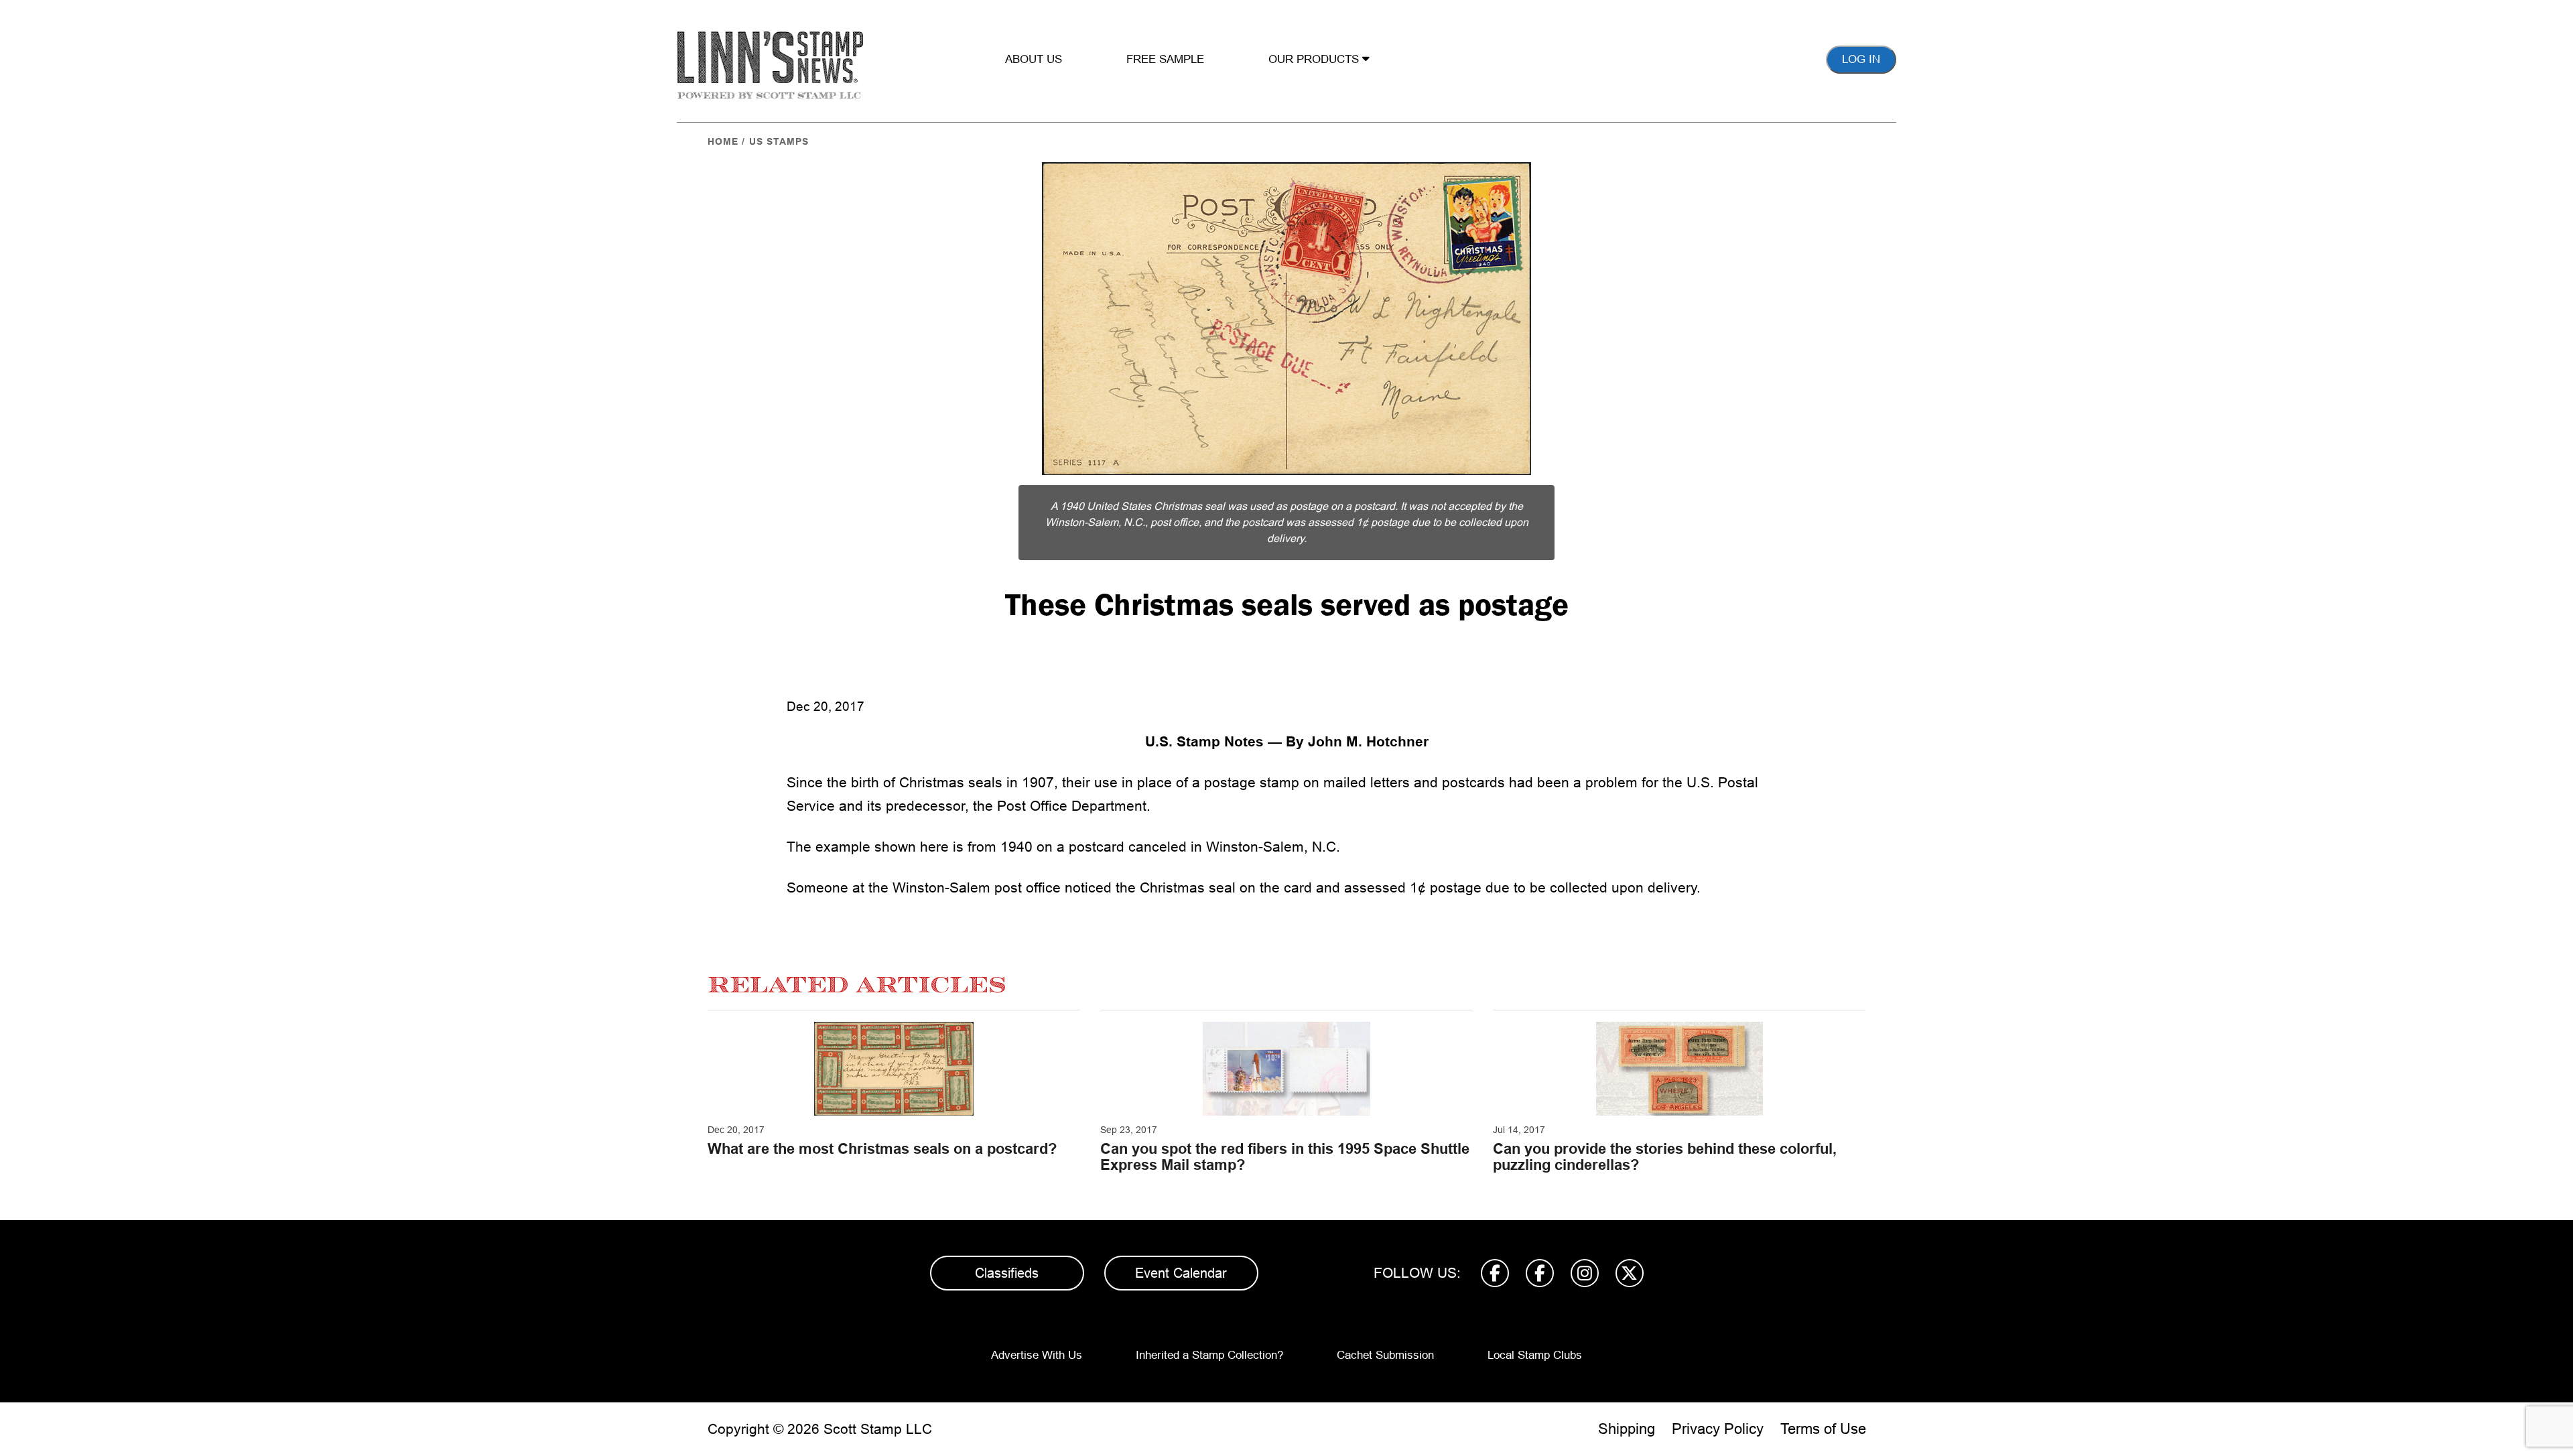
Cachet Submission (1385, 1355)
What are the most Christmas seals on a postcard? (882, 1149)
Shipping (1627, 1429)
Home (723, 141)
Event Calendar (1181, 1273)
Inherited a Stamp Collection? (1209, 1355)
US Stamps (779, 141)
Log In (1861, 59)
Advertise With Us (1037, 1355)
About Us (1034, 59)
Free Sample (1165, 59)
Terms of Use (1823, 1429)
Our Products (1315, 59)
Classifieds (1007, 1273)
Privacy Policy (1718, 1429)
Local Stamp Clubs (1535, 1355)
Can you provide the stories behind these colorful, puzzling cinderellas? (1665, 1157)
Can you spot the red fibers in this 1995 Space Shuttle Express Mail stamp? (1285, 1157)
